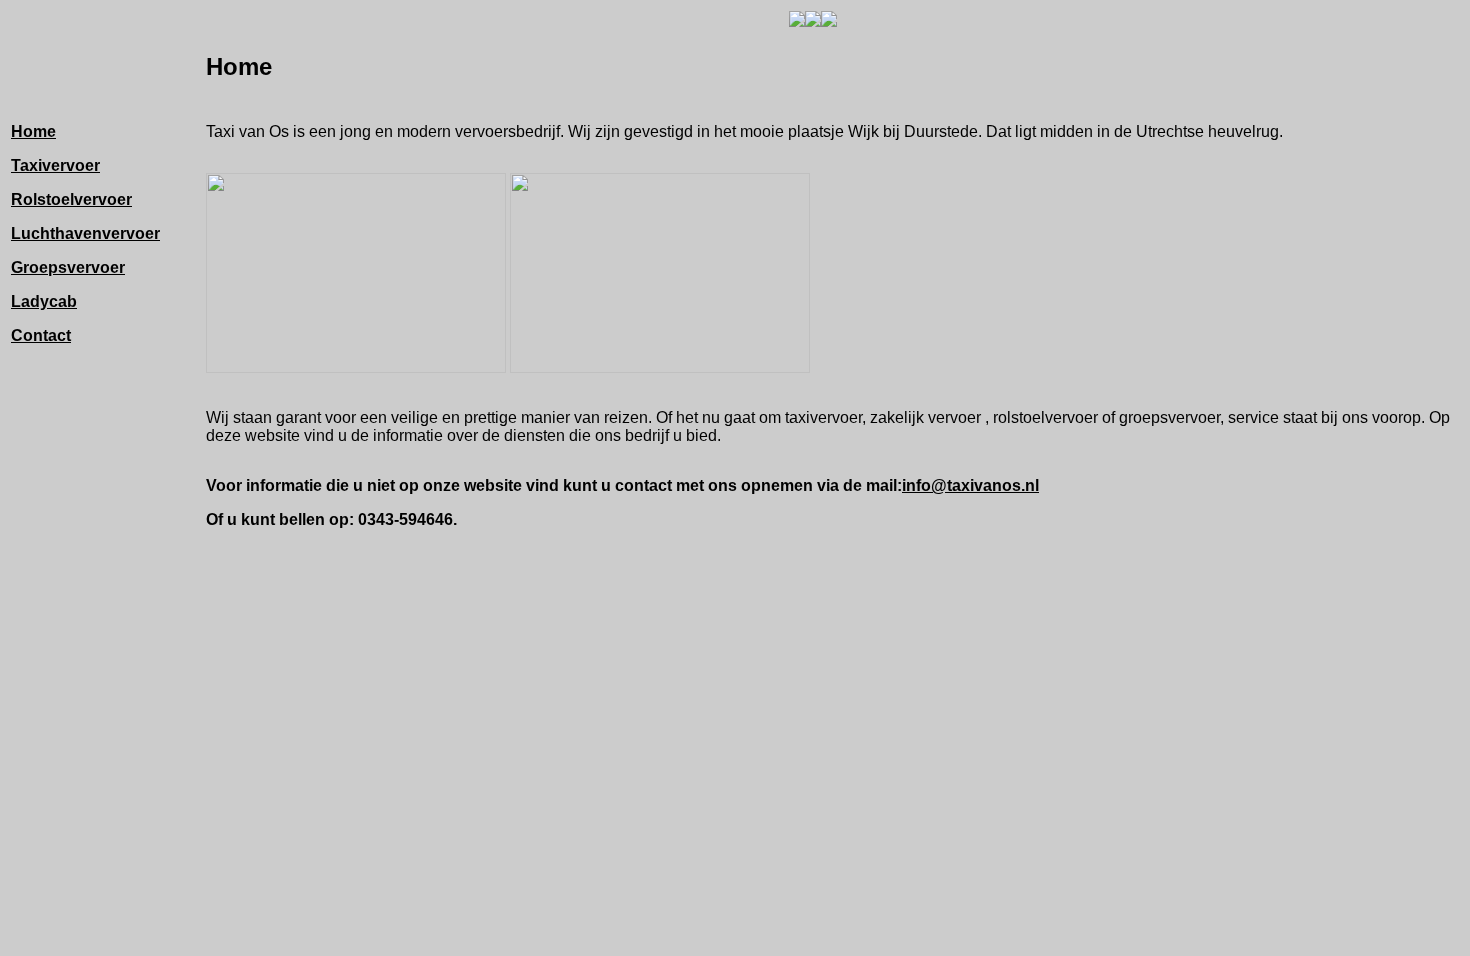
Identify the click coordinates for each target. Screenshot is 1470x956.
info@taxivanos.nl (970, 485)
